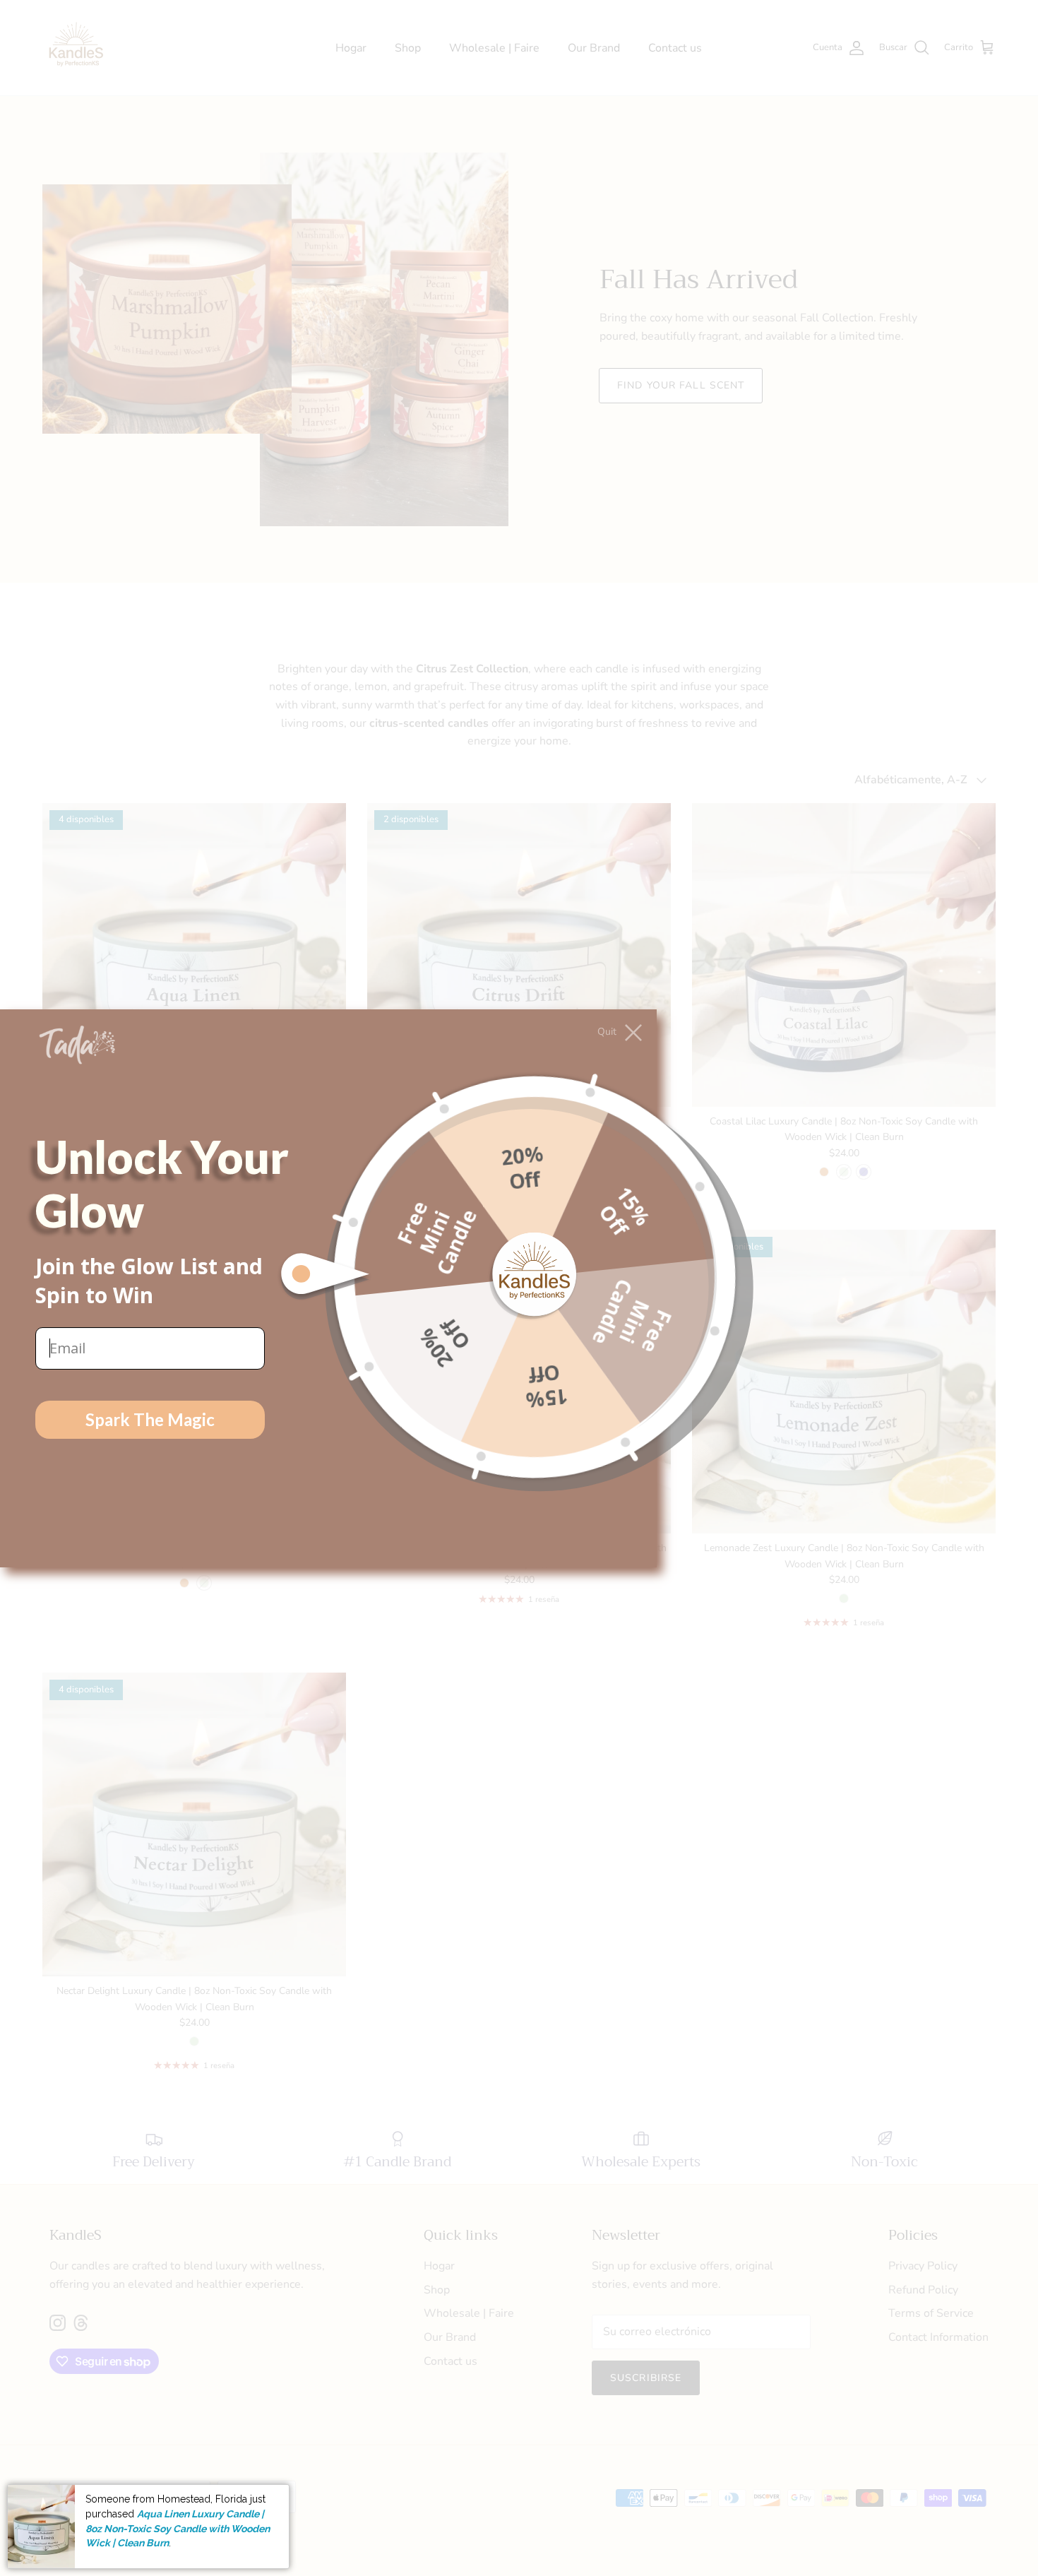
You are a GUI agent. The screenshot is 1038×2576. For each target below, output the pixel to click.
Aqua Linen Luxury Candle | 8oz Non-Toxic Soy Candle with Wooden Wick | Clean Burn (178, 2528)
